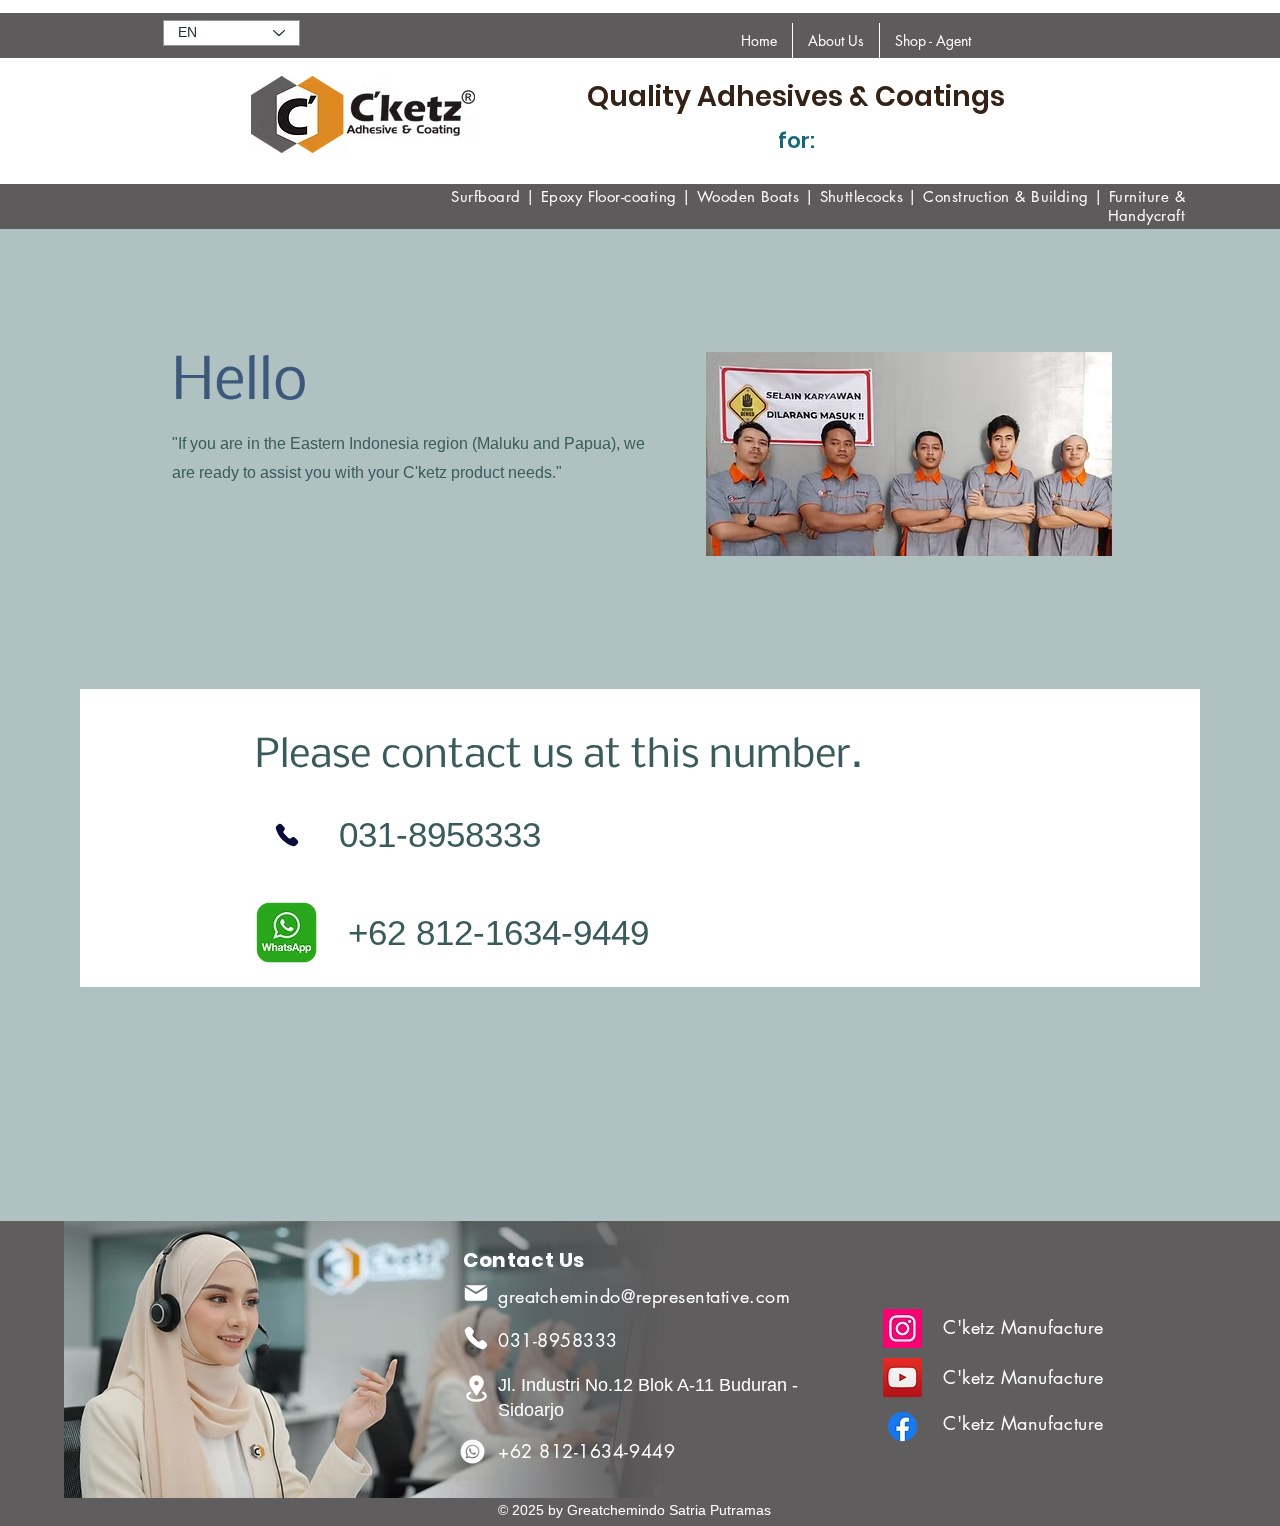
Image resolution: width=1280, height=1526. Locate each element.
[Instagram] (902, 1328)
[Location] (476, 1388)
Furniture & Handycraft (1147, 206)
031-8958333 (558, 1340)
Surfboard (485, 196)
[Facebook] (902, 1426)
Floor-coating (632, 196)
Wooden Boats (748, 196)
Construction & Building (1005, 196)
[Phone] (286, 834)
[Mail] (476, 1293)
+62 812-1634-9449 (586, 1451)
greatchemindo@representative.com (644, 1296)
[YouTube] (902, 1377)
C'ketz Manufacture (1023, 1327)
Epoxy (561, 196)
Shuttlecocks (861, 196)
